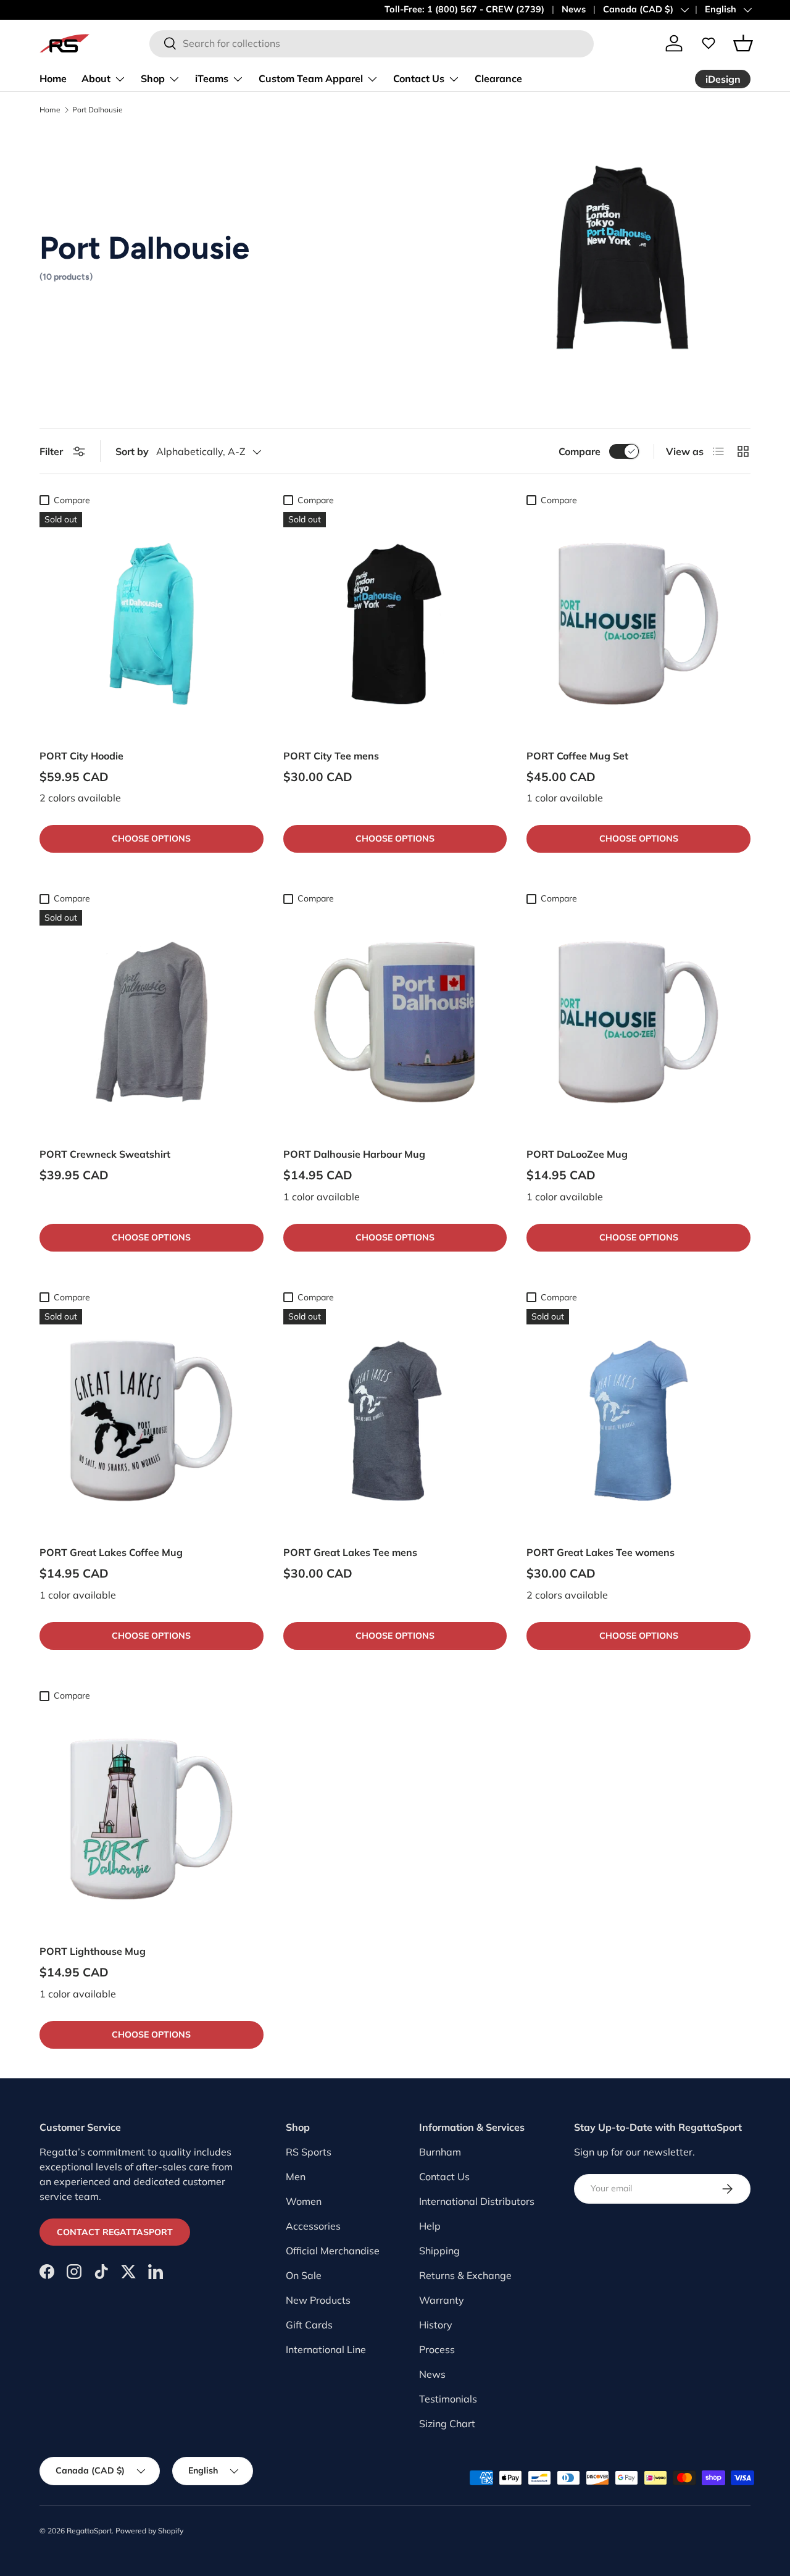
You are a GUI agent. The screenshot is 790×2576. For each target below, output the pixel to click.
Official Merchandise (333, 2251)
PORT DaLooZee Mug (577, 1154)
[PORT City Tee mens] (395, 624)
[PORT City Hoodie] (152, 624)
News (574, 9)
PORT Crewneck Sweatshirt (105, 1154)
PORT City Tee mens (331, 756)
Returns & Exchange (465, 2275)
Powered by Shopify (149, 2531)
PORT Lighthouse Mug (93, 1951)
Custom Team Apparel (311, 78)
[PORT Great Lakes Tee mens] (395, 1421)
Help (430, 2226)
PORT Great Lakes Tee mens (350, 1552)
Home (53, 78)
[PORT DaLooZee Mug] (638, 1022)
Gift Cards (309, 2325)
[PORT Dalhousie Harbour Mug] (395, 1022)
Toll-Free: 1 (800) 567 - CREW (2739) (464, 9)
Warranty (442, 2300)
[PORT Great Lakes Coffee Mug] (152, 1421)
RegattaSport (89, 2531)
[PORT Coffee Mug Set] (638, 624)
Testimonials (448, 2399)
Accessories (313, 2226)
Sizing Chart (447, 2423)
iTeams (212, 78)
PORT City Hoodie (81, 756)
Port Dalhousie (98, 110)
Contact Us (419, 78)
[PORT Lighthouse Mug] (152, 1819)
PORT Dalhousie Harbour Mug (354, 1154)
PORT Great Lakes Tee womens (601, 1552)
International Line (326, 2349)
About (96, 78)
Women (304, 2201)
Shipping (439, 2251)
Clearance (498, 78)
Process (437, 2349)
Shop (153, 78)
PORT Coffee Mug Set (577, 756)
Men (296, 2177)
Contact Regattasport (115, 2232)
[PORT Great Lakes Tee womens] (638, 1421)
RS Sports (309, 2152)
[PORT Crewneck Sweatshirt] (152, 1022)
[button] (743, 43)
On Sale (304, 2275)
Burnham (440, 2152)
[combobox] (372, 43)
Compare (580, 451)
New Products (318, 2300)
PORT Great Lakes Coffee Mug (111, 1552)
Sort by (132, 451)
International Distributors (477, 2201)
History (436, 2325)
